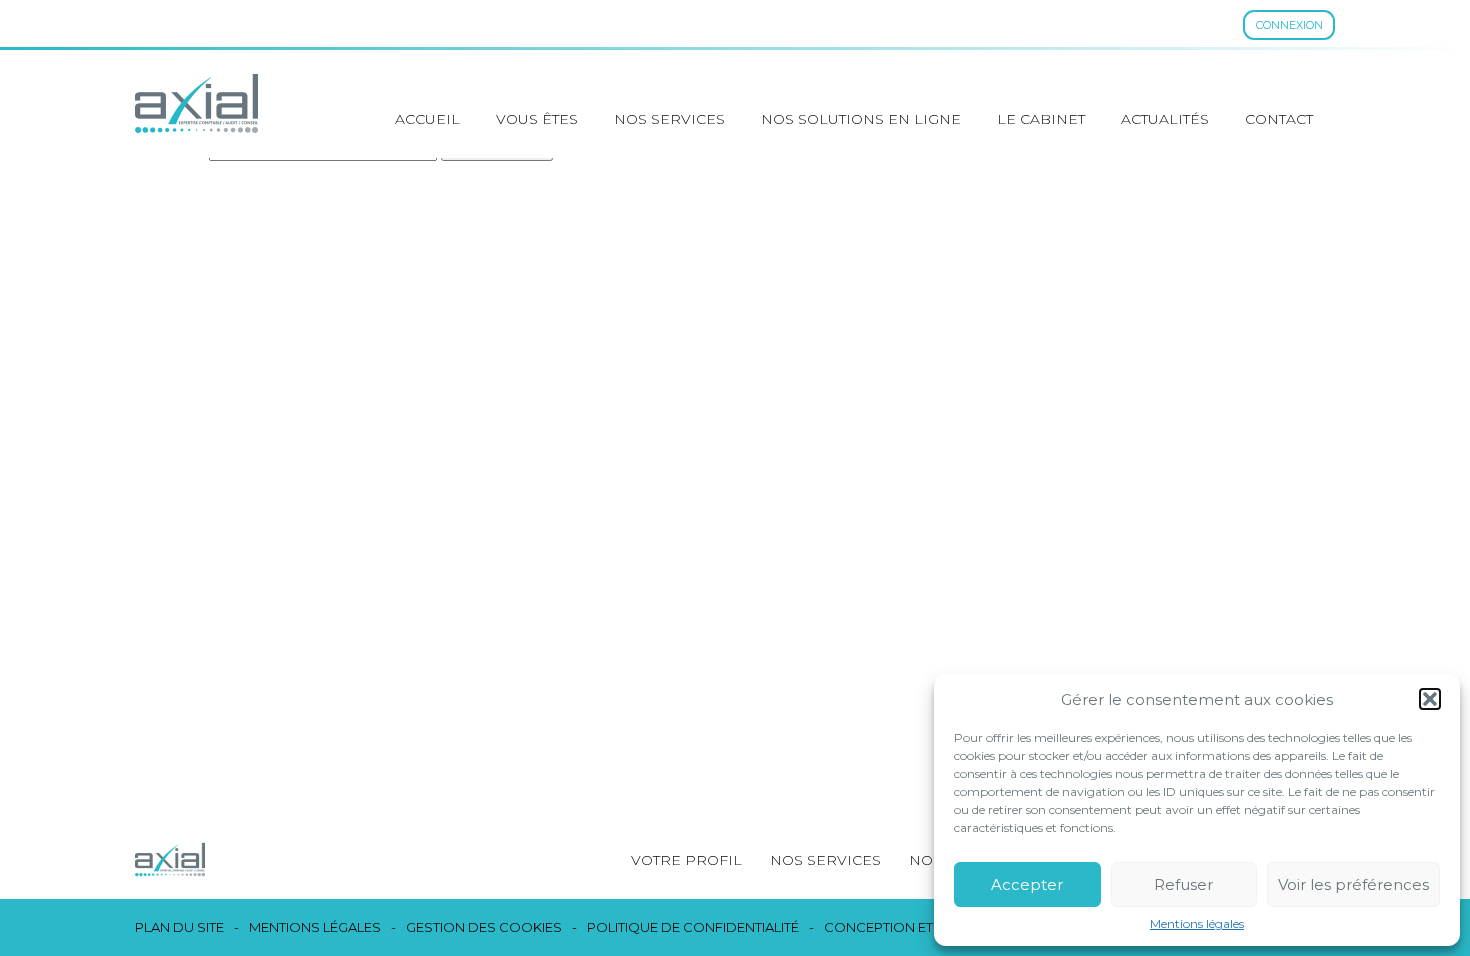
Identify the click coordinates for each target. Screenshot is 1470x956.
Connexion (1289, 25)
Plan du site (179, 927)
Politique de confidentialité (693, 927)
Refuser (1183, 884)
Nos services (669, 119)
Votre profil (686, 860)
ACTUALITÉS (1165, 119)
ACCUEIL (427, 119)
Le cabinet (1041, 119)
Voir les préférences (1353, 884)
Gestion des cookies (484, 927)
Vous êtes (537, 119)
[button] (1430, 699)
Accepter (1027, 884)
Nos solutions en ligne (861, 119)
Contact (1279, 119)
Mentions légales (1197, 924)
